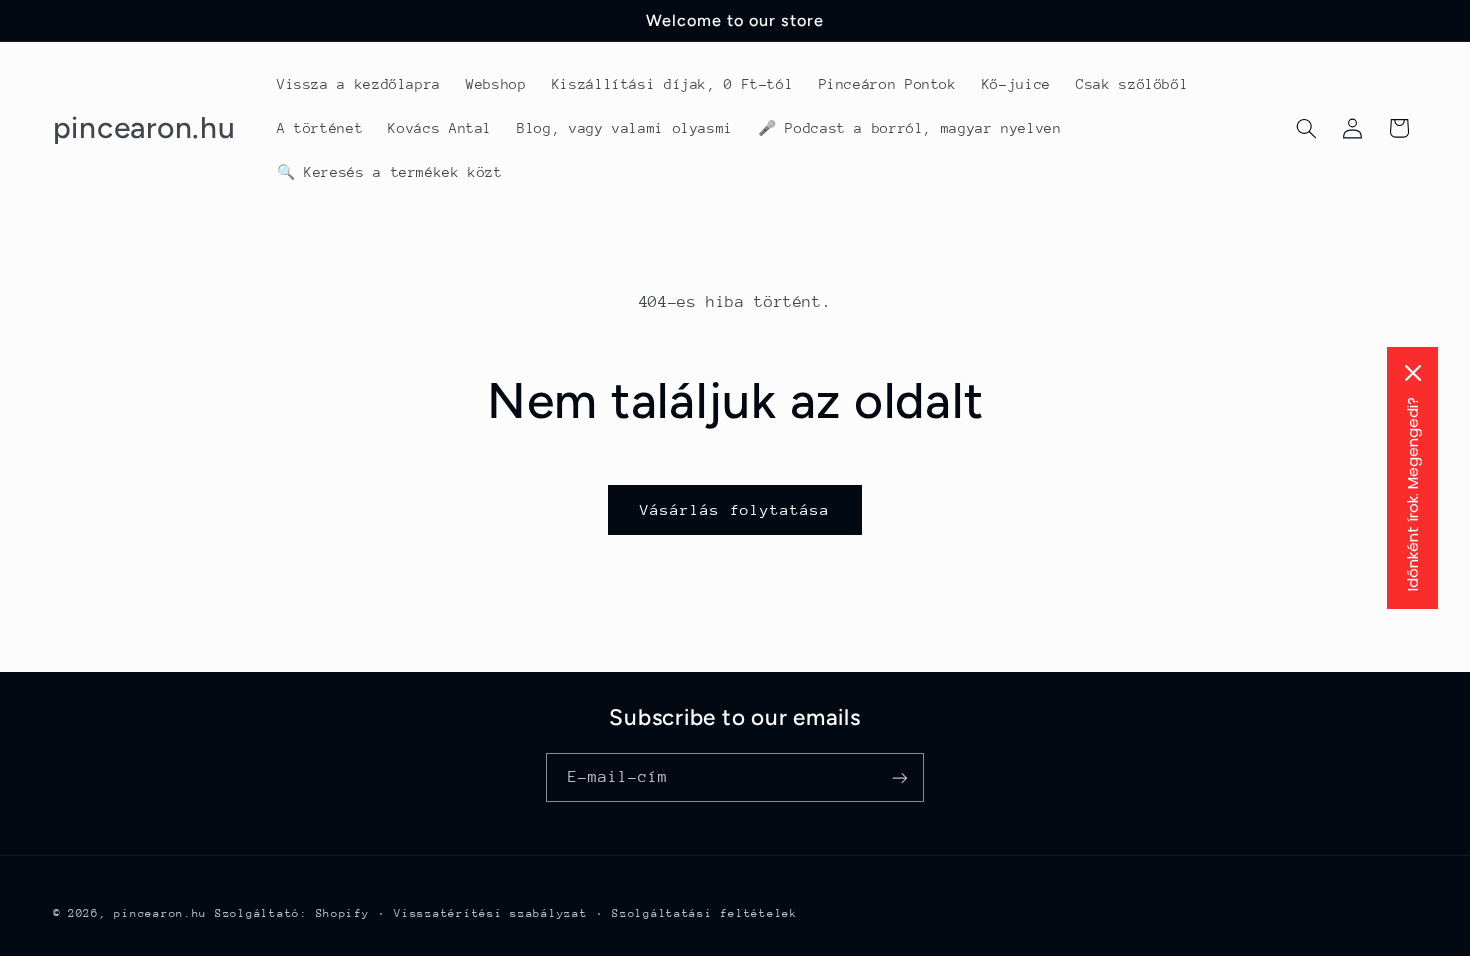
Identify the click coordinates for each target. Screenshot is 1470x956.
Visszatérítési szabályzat (490, 913)
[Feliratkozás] (900, 777)
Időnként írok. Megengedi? (1412, 494)
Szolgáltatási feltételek (705, 913)
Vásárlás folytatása (735, 509)
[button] (1306, 128)
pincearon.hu (160, 913)
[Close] (1413, 373)
